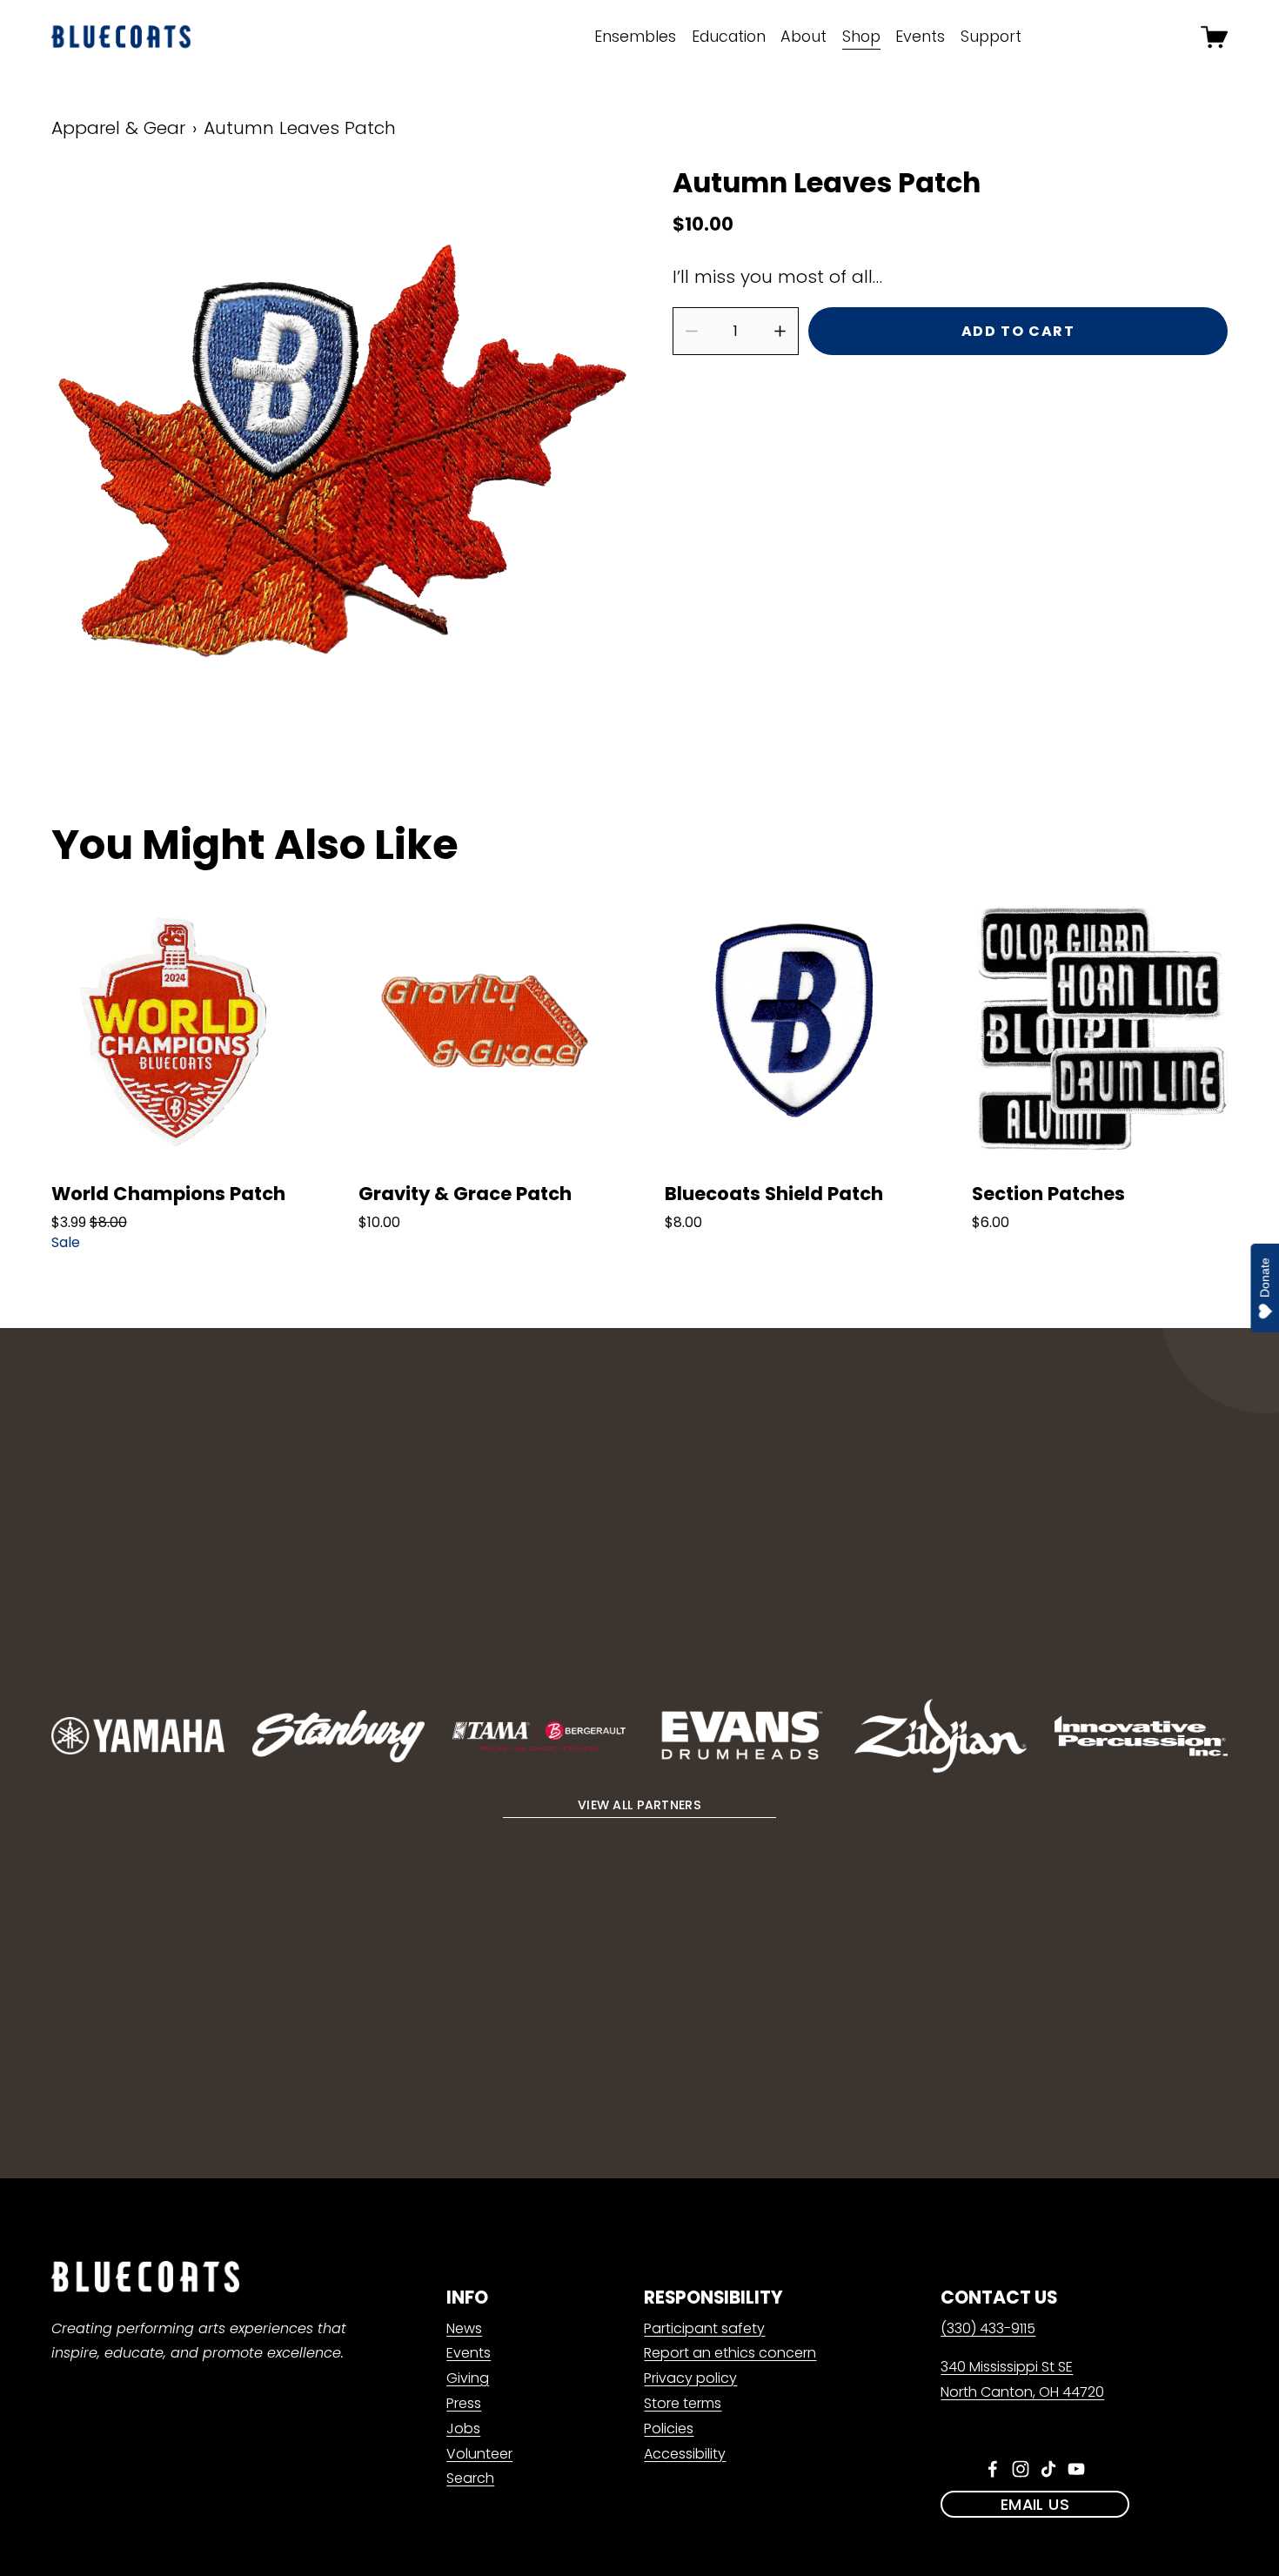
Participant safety (704, 2328)
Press (464, 2403)
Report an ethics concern (730, 2353)
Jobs (463, 2428)
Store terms (683, 2403)
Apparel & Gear (118, 128)
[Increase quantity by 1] (780, 331)
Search (470, 2478)
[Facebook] (993, 2469)
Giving (468, 2378)
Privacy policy (690, 2378)
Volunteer (479, 2454)
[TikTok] (1048, 2469)
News (464, 2328)
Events (469, 2353)
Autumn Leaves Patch (300, 128)
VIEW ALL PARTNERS (639, 1805)
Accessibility (685, 2454)
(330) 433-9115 (988, 2328)
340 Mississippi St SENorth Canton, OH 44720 (1022, 2379)
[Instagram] (1021, 2469)
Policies (669, 2428)
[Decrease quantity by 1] (691, 331)
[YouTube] (1076, 2469)
